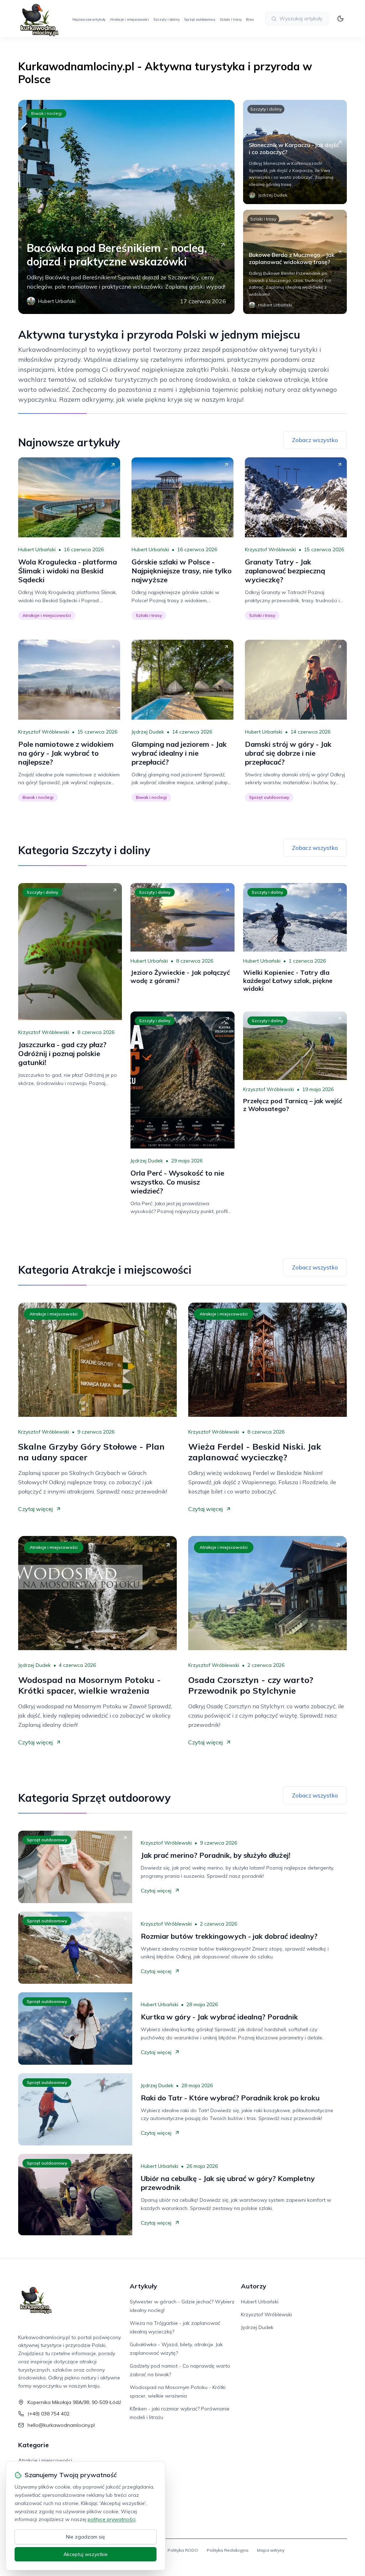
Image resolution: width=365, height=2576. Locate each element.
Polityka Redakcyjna (228, 2550)
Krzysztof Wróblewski (270, 549)
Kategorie (34, 2445)
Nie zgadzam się (86, 2537)
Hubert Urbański (37, 549)
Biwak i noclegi (47, 113)
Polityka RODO (183, 2550)
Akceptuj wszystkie (86, 2554)
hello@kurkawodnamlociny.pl (61, 2425)
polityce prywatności (112, 2519)
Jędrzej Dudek (148, 732)
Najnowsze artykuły (89, 19)
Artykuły (143, 2286)
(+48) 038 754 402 (48, 2414)
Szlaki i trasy (231, 19)
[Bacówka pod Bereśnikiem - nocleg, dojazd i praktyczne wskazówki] (126, 207)
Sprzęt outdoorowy (200, 19)
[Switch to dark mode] (340, 19)
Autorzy (254, 2286)
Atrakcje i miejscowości (129, 19)
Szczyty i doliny (166, 19)
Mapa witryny (271, 2550)
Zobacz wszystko (315, 440)
